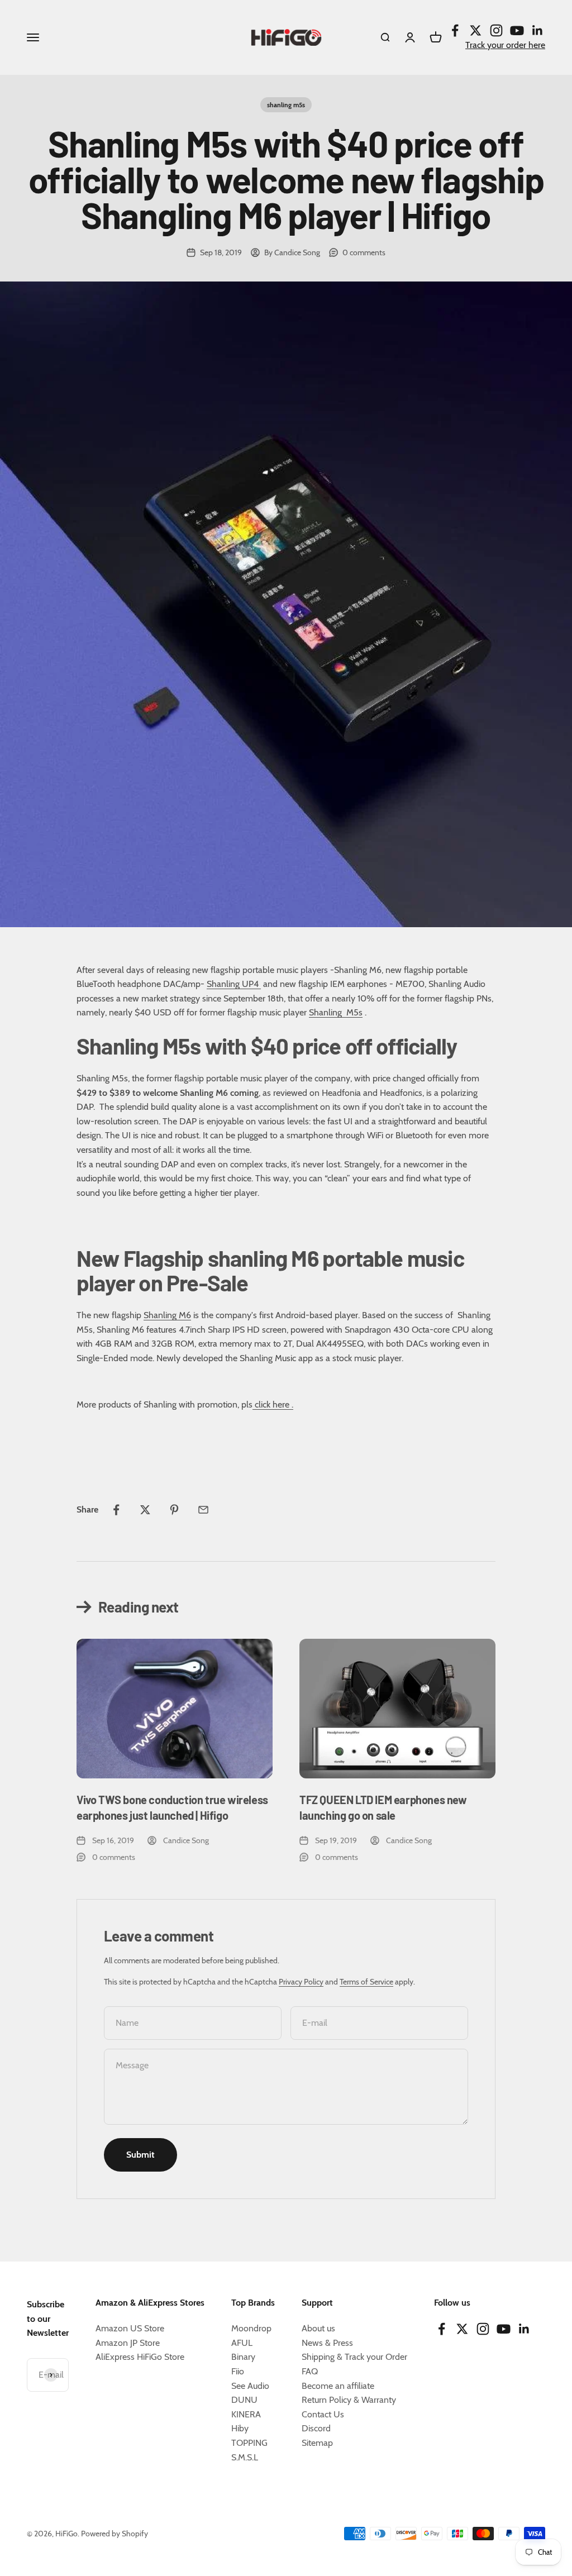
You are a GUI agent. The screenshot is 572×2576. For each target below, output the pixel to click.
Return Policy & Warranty (349, 2400)
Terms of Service (366, 1982)
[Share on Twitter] (145, 1510)
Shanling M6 (167, 1315)
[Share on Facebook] (116, 1510)
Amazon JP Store (128, 2343)
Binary (243, 2357)
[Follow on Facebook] (455, 30)
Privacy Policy (301, 1982)
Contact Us (323, 2414)
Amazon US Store (130, 2328)
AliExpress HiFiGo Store (140, 2357)
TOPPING (249, 2443)
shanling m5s (286, 105)
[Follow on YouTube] (517, 30)
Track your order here (505, 45)
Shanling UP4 (234, 984)
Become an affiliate (338, 2386)
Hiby (240, 2428)
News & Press (327, 2343)
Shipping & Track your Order (354, 2357)
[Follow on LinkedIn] (538, 30)
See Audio (250, 2386)
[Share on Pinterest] (174, 1510)
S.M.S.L (245, 2457)
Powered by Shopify (115, 2534)
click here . (273, 1404)
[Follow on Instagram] (496, 30)
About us (318, 2328)
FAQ (310, 2371)
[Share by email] (203, 1510)
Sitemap (317, 2443)
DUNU (244, 2400)
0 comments (364, 252)
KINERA (246, 2414)
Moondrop (251, 2328)
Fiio (238, 2371)
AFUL (242, 2343)
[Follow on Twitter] (476, 30)
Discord (316, 2428)
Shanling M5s (336, 1012)
